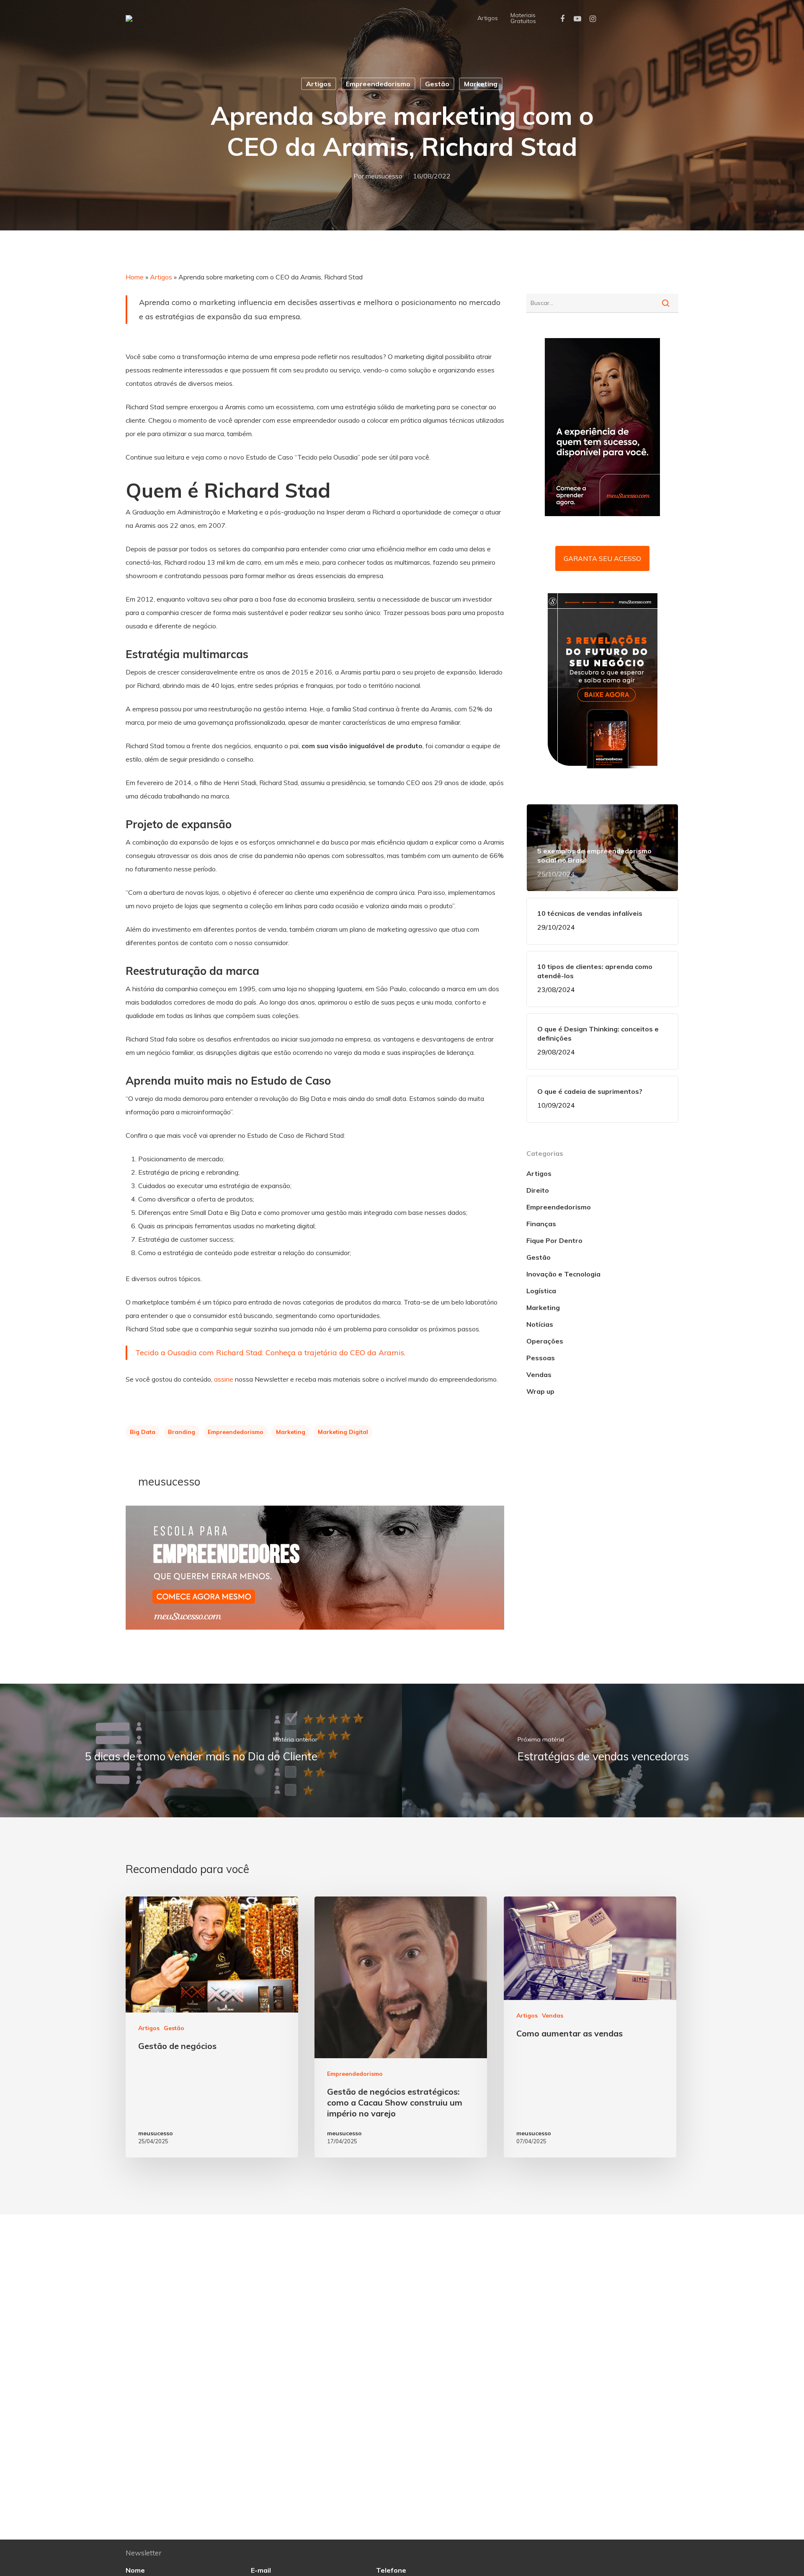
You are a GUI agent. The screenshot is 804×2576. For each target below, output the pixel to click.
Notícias (540, 1324)
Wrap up (540, 1391)
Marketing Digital (343, 1432)
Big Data (143, 1432)
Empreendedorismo (378, 84)
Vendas (539, 1375)
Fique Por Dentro (554, 1240)
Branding (182, 1432)
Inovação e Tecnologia (563, 1274)
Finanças (541, 1224)
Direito (538, 1190)
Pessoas (541, 1358)
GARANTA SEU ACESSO (602, 558)
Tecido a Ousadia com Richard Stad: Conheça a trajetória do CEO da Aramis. (270, 1353)
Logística (541, 1291)
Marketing (481, 84)
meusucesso (384, 176)
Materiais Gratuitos (523, 18)
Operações (545, 1341)
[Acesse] (315, 1633)
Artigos (488, 18)
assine (224, 1379)
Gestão (437, 84)
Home (135, 277)
